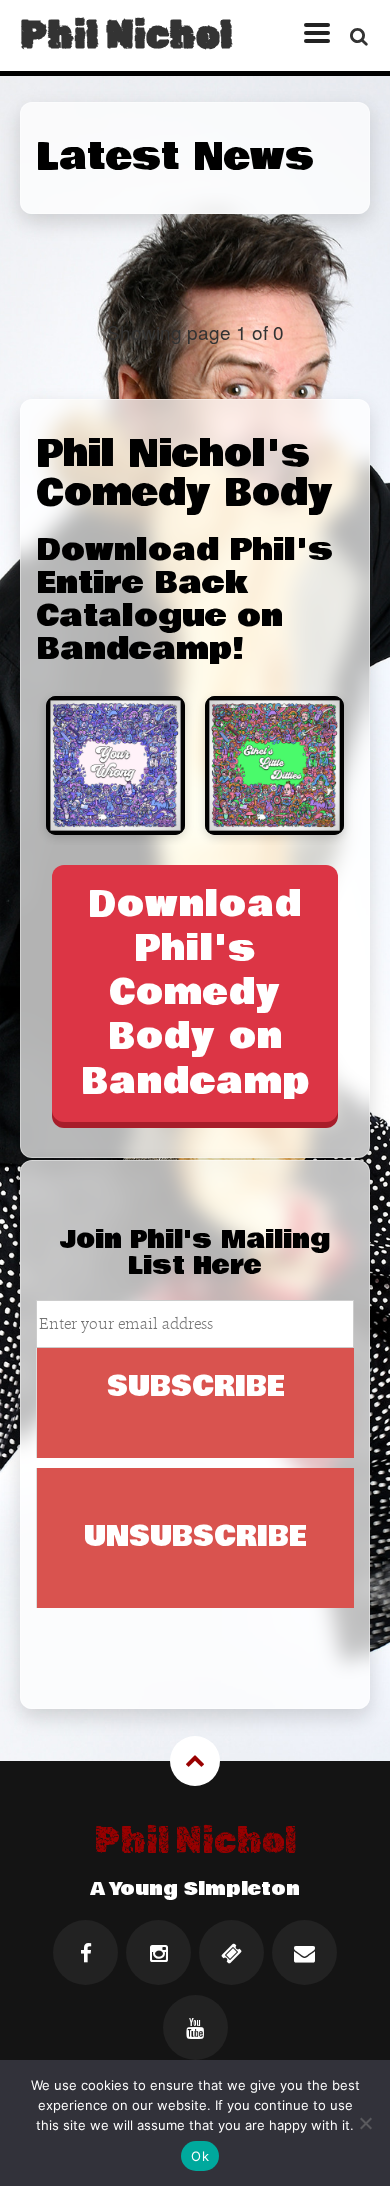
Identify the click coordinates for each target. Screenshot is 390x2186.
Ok (200, 2156)
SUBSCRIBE (196, 1387)
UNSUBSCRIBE (195, 1537)
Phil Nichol (126, 35)
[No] (365, 2123)
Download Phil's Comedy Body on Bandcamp (195, 993)
